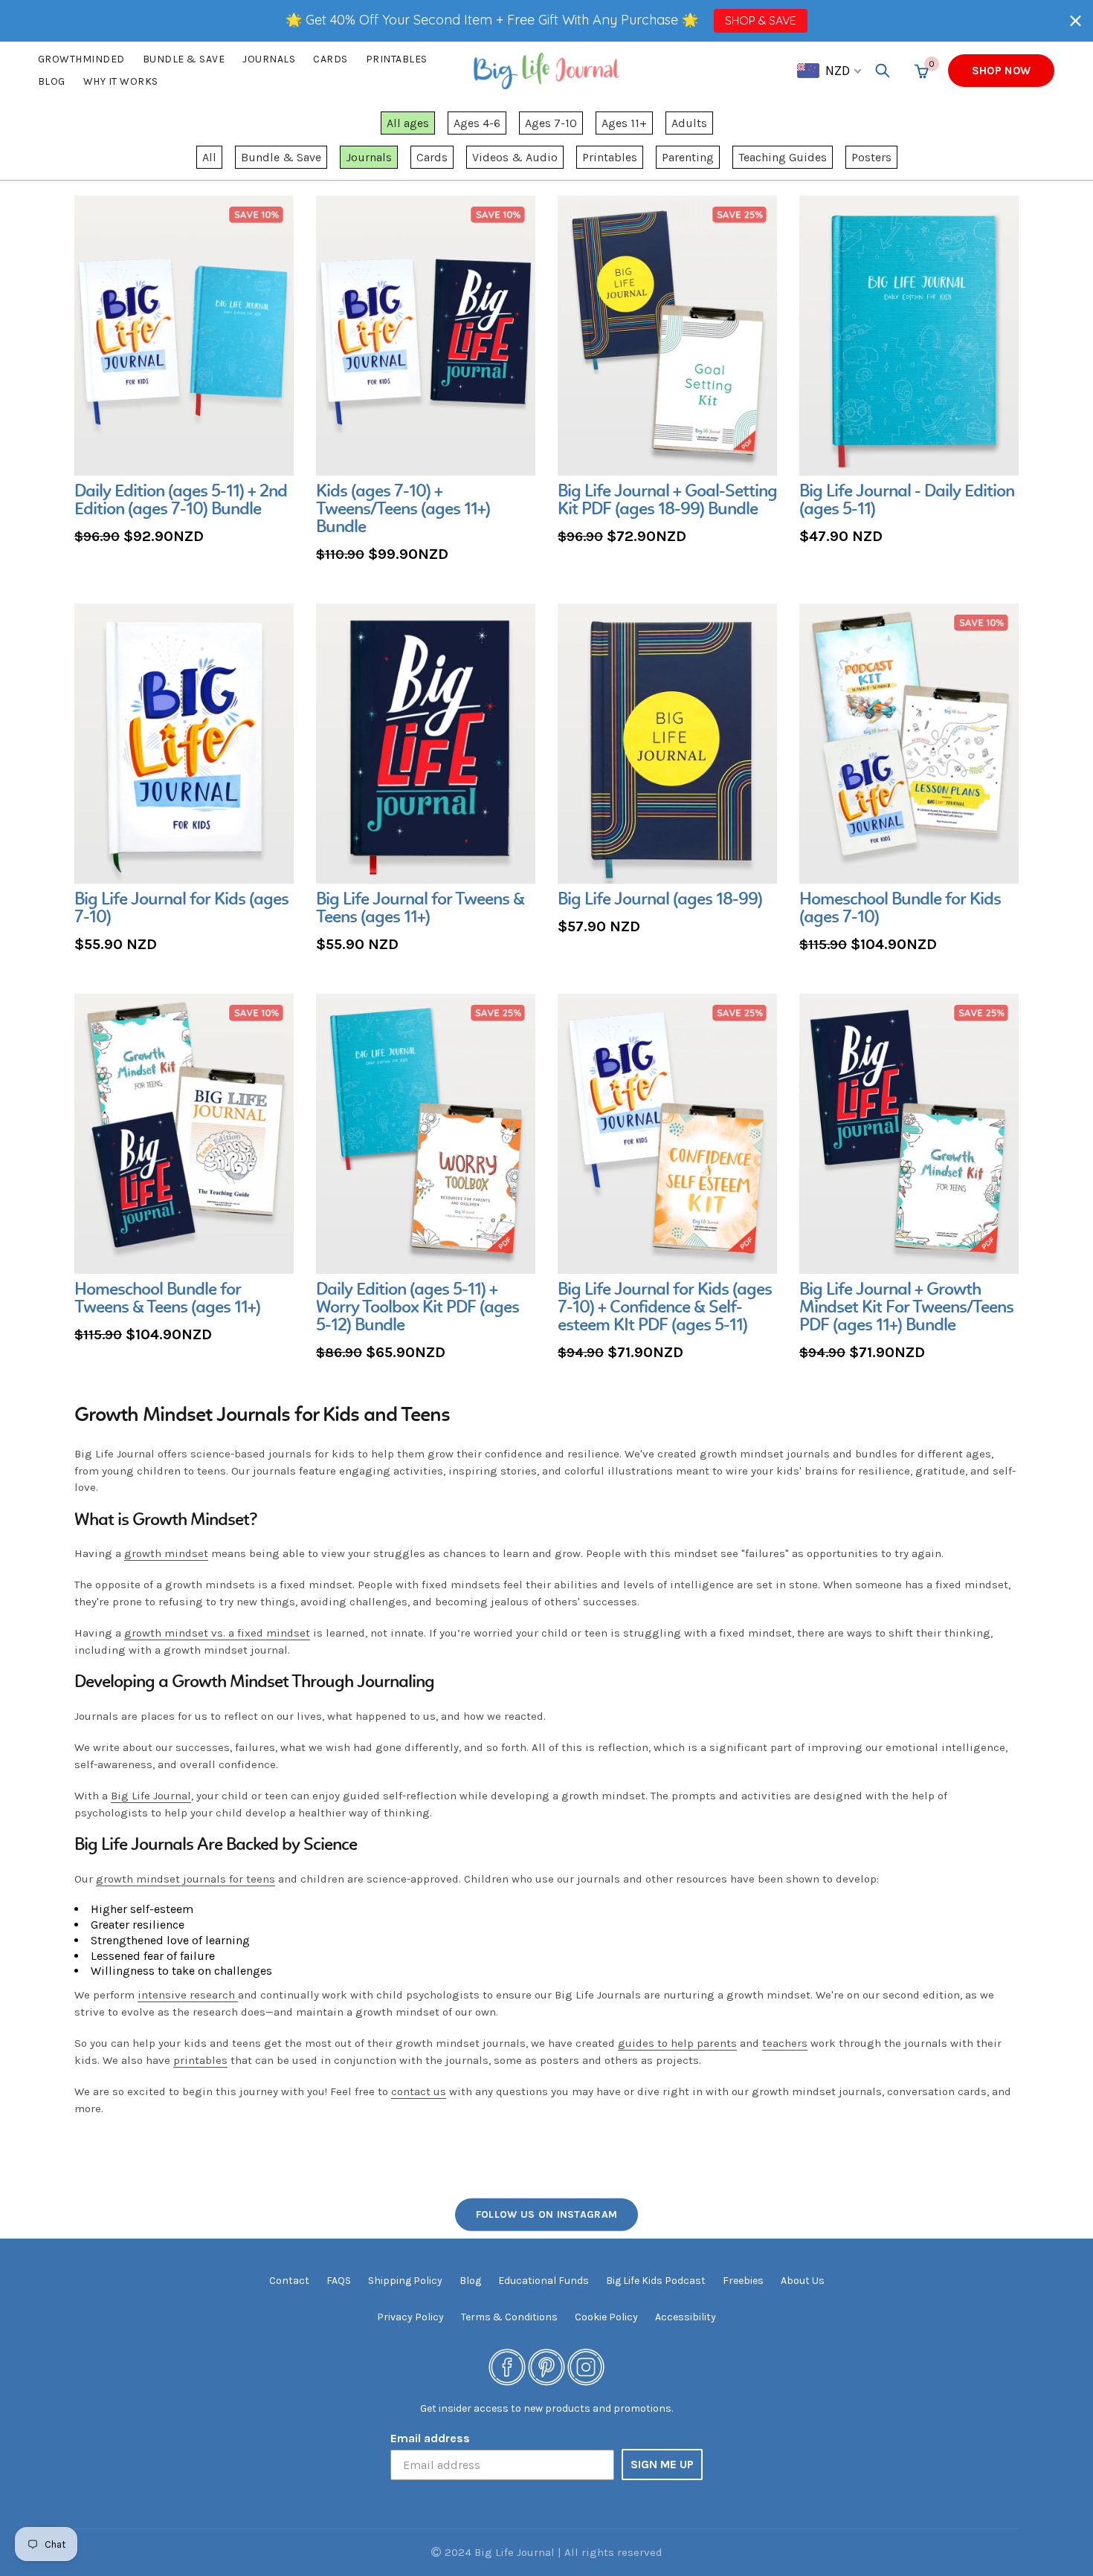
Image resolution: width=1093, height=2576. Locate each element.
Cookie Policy (606, 2317)
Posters (871, 157)
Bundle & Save (281, 157)
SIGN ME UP (662, 2464)
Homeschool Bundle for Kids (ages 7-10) (900, 909)
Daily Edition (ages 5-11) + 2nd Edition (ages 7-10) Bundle (181, 501)
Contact (289, 2281)
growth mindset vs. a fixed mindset (217, 1633)
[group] (184, 372)
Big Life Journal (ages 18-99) (660, 900)
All (209, 157)
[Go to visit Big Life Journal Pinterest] (546, 2367)
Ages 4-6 (477, 123)
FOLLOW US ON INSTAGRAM (547, 2214)
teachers (785, 2043)
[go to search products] (883, 71)
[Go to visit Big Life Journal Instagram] (586, 2367)
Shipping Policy (405, 2281)
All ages (408, 123)
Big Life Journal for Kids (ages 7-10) (181, 909)
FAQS (339, 2281)
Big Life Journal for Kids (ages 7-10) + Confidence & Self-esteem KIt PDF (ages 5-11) (665, 1308)
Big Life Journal (151, 1796)
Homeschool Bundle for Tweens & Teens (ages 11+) (167, 1299)
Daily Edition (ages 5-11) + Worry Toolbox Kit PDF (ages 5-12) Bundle (417, 1308)
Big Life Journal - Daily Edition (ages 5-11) (907, 501)
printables (200, 2060)
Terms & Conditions (509, 2317)
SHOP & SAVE (760, 20)
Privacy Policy (410, 2317)
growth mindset (166, 1553)
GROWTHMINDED (81, 59)
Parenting (688, 157)
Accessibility (686, 2317)
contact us (419, 2091)
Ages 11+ (624, 123)
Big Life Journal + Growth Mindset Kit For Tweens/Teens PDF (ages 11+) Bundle (906, 1308)
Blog (52, 81)
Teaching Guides (783, 157)
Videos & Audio (515, 157)
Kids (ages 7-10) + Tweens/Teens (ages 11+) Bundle (403, 510)
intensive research (188, 1995)
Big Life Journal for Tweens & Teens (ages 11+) (420, 909)
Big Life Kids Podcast (656, 2281)
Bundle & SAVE (184, 59)
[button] (1076, 20)
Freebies (743, 2281)
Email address (430, 2438)
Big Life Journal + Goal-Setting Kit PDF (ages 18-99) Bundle (667, 501)
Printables (397, 59)
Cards (331, 59)
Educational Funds (544, 2281)
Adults (689, 123)
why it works (121, 81)
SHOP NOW (1001, 71)
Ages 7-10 (551, 123)
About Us (803, 2281)
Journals (269, 59)
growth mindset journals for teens (186, 1879)
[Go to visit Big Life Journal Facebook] (507, 2367)
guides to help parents (677, 2043)
